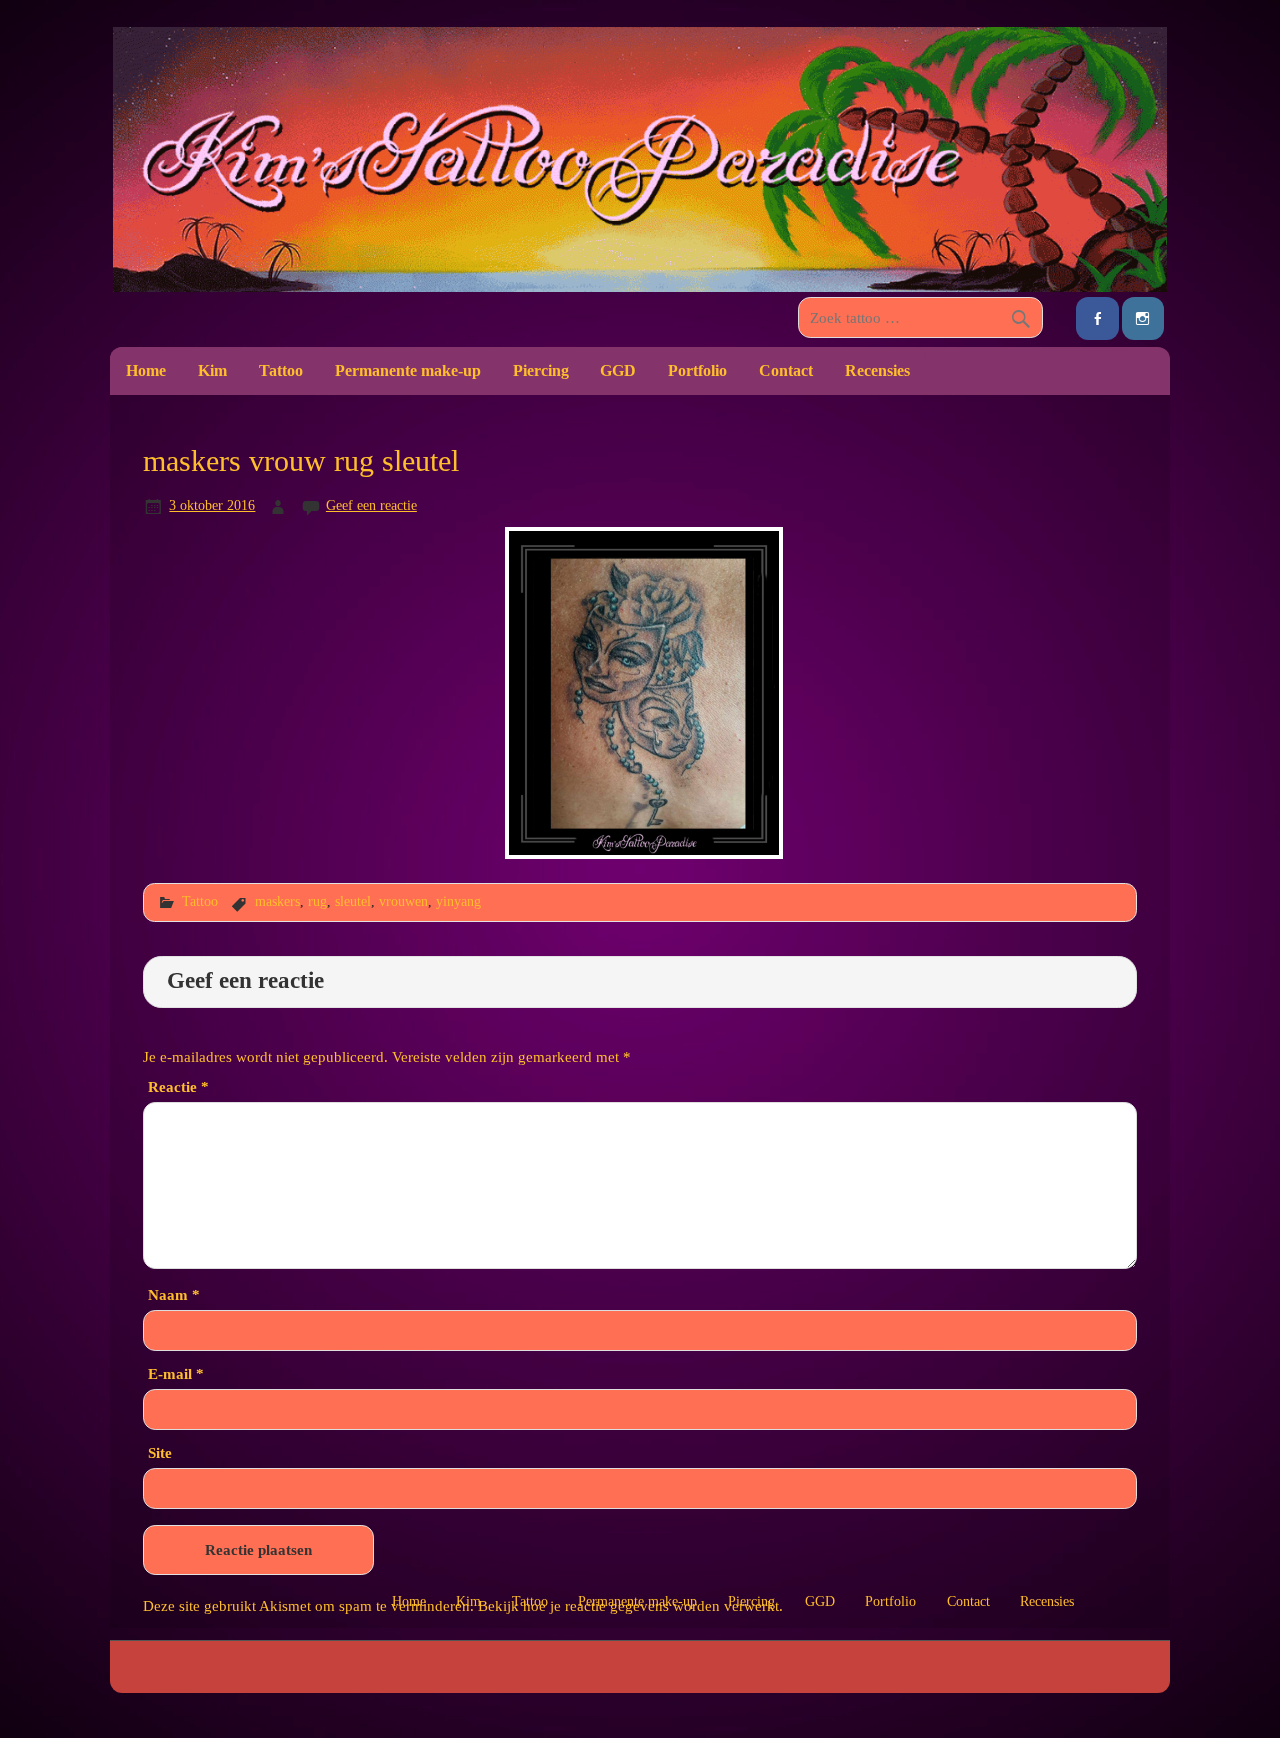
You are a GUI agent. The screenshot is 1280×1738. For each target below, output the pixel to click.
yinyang (458, 901)
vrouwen (403, 901)
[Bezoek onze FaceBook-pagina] (1097, 318)
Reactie (178, 1086)
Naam (174, 1294)
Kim (212, 370)
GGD (618, 370)
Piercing (541, 370)
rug (317, 901)
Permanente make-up (408, 370)
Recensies (877, 370)
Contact (786, 370)
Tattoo (281, 370)
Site (160, 1452)
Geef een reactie (371, 505)
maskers (277, 901)
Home (146, 370)
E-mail (176, 1373)
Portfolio (697, 370)
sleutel (353, 901)
